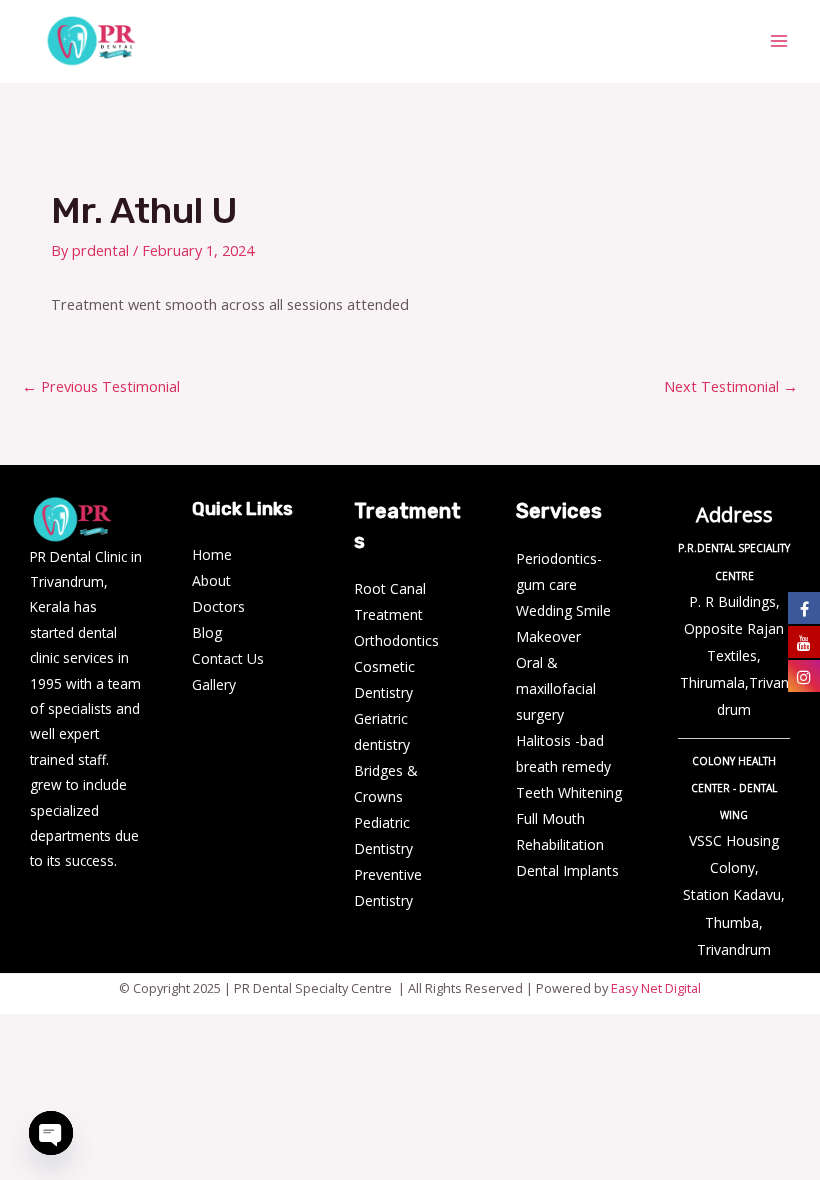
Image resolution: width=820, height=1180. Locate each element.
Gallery (214, 684)
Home (212, 554)
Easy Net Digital (656, 988)
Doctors (218, 606)
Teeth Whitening (569, 792)
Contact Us (228, 658)
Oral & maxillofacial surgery (556, 688)
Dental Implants (567, 870)
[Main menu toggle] (779, 41)
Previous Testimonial (101, 386)
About (211, 580)
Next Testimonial (731, 386)
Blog (207, 632)
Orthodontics (396, 640)
